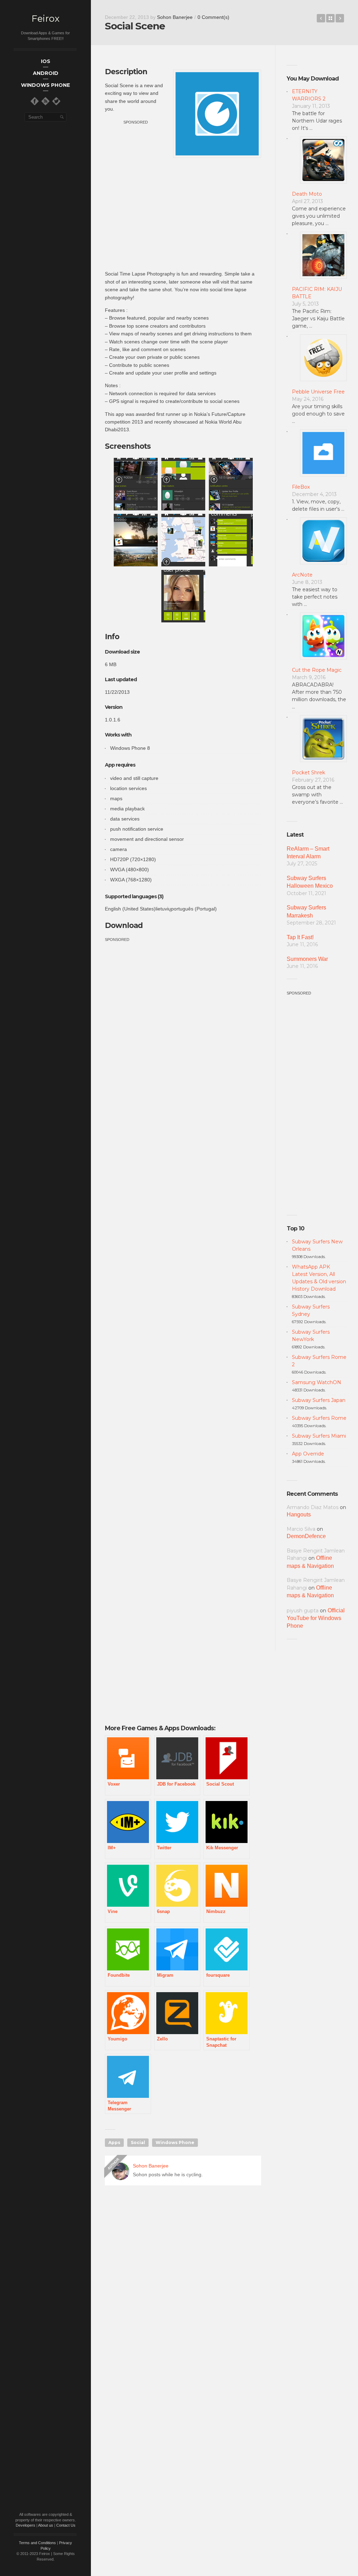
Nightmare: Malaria (321, 18)
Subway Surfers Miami (319, 1436)
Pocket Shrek (309, 773)
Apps (114, 2142)
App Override (308, 1454)
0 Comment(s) (213, 17)
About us (46, 2525)
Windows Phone (175, 2142)
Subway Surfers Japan (319, 1400)
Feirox (45, 19)
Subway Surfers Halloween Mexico (310, 882)
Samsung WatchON (317, 1382)
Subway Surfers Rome (319, 1418)
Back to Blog (330, 18)
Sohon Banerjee (175, 17)
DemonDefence (306, 1536)
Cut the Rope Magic (317, 670)
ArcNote (302, 575)
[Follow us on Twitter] (56, 101)
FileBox (301, 487)
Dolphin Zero (340, 18)
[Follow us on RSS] (45, 101)
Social (138, 2142)
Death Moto (307, 194)
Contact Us (66, 2525)
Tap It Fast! (300, 937)
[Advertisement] (183, 214)
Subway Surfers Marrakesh (306, 911)
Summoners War (307, 959)
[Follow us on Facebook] (35, 101)
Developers (26, 2525)
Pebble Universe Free (318, 392)
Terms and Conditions (37, 2543)
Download (124, 925)
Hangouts (299, 1514)
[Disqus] (183, 2291)
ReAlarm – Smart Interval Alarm (308, 853)
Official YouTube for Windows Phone (316, 1618)
